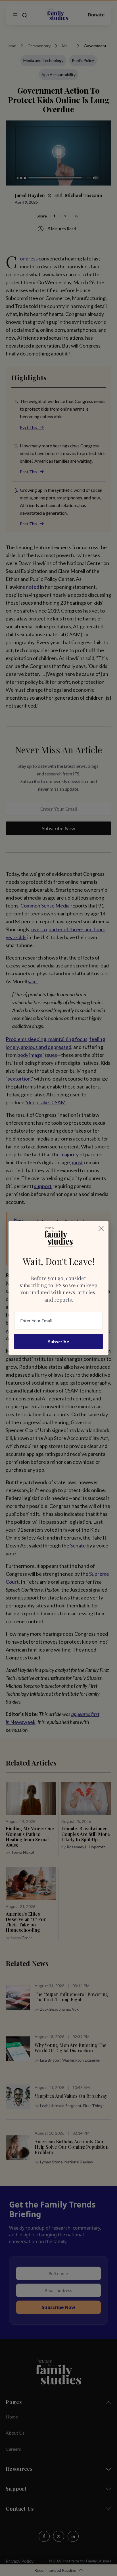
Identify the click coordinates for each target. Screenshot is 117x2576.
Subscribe (58, 1341)
